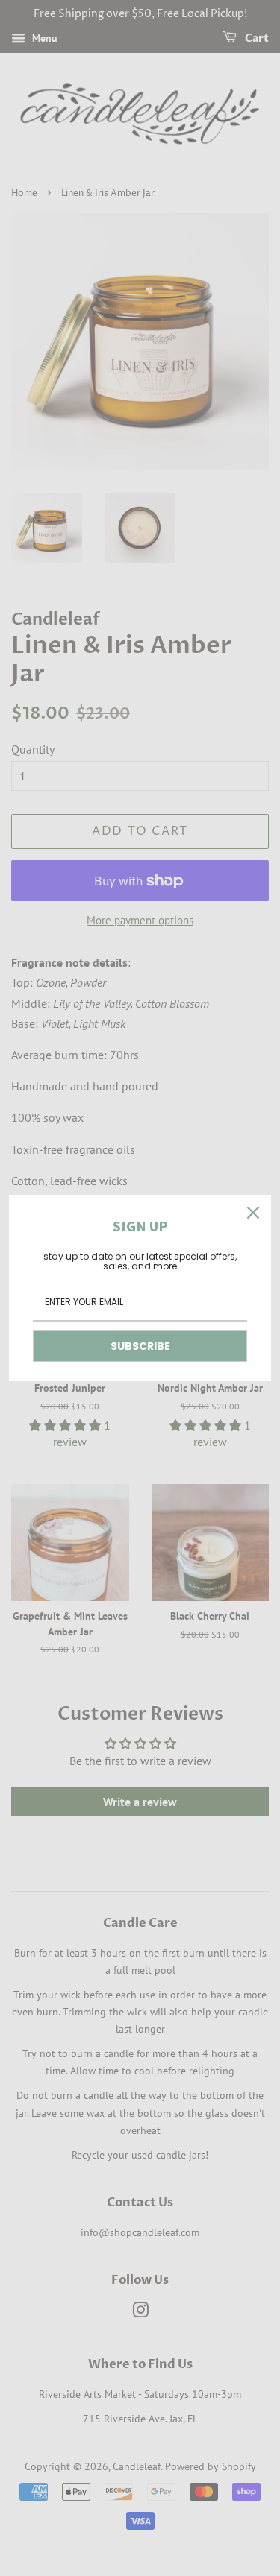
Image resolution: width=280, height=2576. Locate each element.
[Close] (253, 1213)
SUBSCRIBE (140, 1346)
